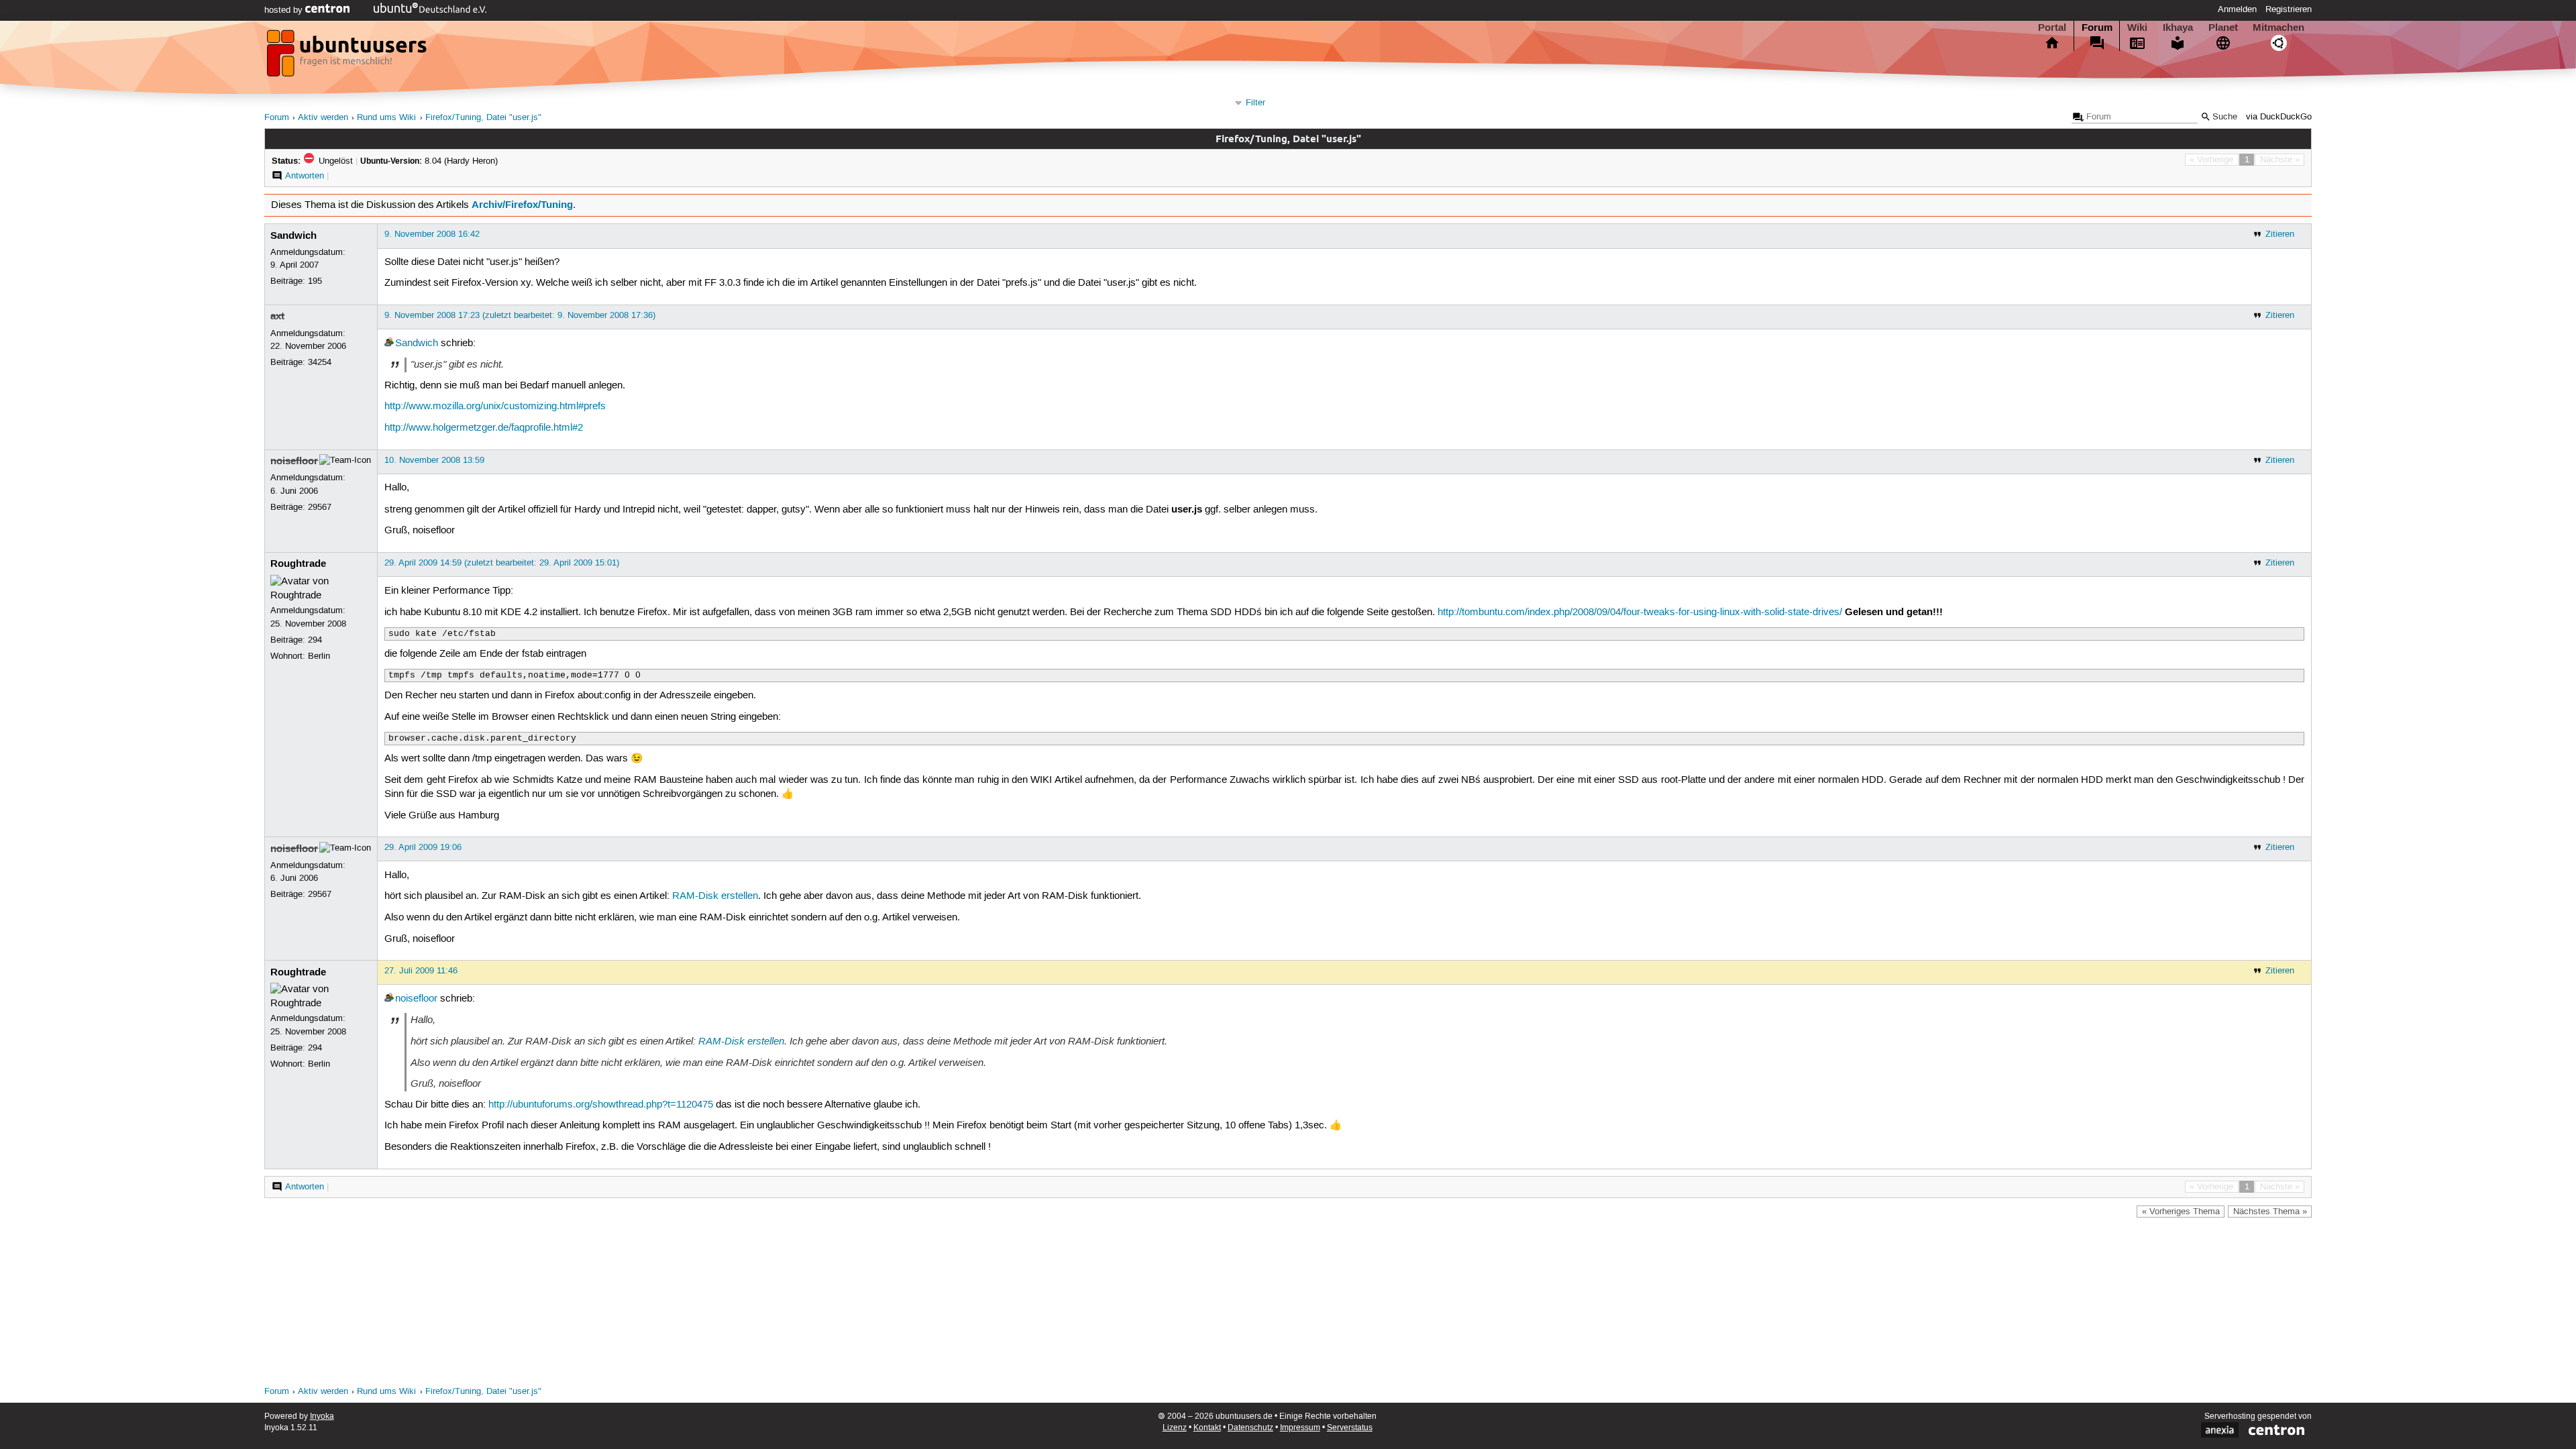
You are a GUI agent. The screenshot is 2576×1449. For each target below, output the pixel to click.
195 (315, 281)
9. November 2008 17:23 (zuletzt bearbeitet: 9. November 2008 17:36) (520, 315)
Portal (2052, 28)
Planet (2223, 28)
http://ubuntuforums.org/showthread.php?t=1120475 (601, 1105)
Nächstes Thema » (2270, 1212)
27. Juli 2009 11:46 (421, 971)
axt (277, 316)
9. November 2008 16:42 (432, 234)
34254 (320, 362)
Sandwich (293, 235)
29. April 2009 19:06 (423, 847)
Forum (2097, 28)
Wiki (2137, 28)
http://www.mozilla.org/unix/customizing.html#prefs (495, 407)
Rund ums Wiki (386, 118)
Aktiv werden (323, 118)
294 (315, 640)
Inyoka (322, 1416)
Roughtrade (298, 563)
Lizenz (1175, 1428)
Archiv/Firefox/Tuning (522, 205)
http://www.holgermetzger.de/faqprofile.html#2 (484, 428)
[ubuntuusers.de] (348, 57)
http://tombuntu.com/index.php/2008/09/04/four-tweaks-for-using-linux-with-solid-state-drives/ (1640, 612)
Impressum (1300, 1428)
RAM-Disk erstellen (715, 896)
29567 (320, 507)
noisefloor (294, 461)
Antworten (305, 176)
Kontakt (1207, 1428)
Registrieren (2289, 9)
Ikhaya (2178, 28)
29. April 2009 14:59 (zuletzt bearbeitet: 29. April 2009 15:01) (502, 563)
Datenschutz (1250, 1428)
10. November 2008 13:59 (434, 460)
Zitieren (2280, 234)
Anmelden (2237, 9)
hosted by (285, 10)
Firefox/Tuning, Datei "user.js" (483, 118)
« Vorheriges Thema (2181, 1212)
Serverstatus (1350, 1428)
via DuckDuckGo (2279, 117)
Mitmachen (2278, 28)
